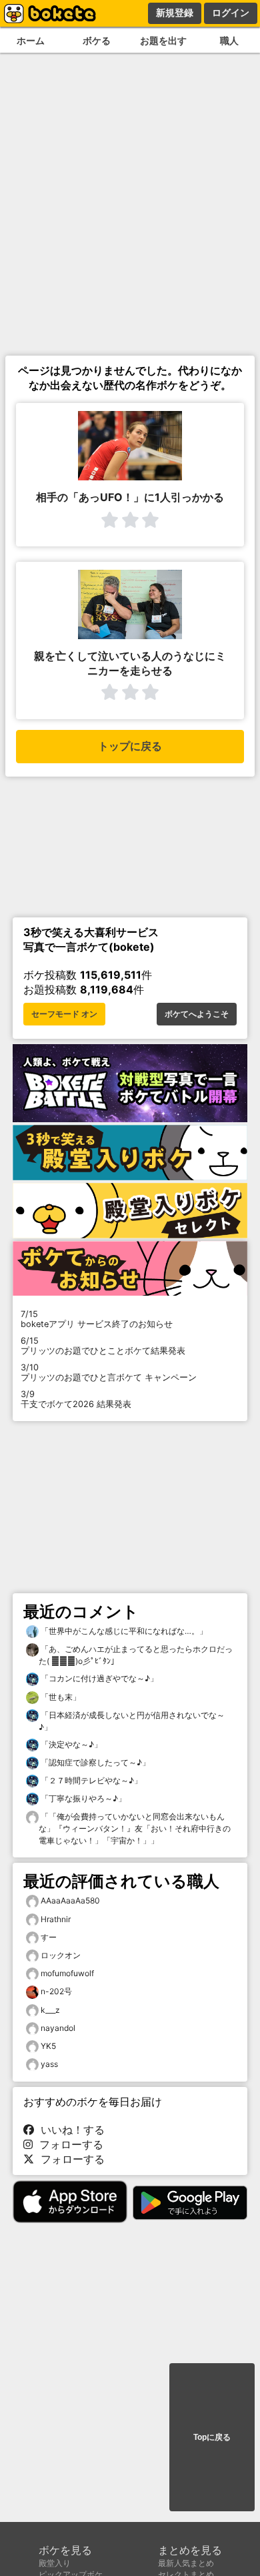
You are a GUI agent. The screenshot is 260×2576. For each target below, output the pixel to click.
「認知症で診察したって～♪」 (94, 1762)
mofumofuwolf (67, 1973)
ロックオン (61, 1955)
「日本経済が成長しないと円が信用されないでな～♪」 (132, 1721)
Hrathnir (56, 1919)
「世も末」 (60, 1697)
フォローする (68, 2144)
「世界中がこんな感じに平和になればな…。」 (123, 1631)
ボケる (97, 40)
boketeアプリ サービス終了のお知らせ (97, 1319)
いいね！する (69, 2130)
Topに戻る (212, 2437)
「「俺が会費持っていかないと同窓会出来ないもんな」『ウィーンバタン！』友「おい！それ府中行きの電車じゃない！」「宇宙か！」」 (135, 1828)
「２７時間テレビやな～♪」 (90, 1780)
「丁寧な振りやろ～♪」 (82, 1798)
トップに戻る (130, 746)
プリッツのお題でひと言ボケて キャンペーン (109, 1372)
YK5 (48, 2046)
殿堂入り (55, 2563)
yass (49, 2064)
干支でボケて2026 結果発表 (76, 1399)
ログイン (231, 13)
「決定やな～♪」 (70, 1744)
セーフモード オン (64, 1014)
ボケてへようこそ (197, 1014)
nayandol (58, 2028)
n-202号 (56, 1991)
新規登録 (175, 13)
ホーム (31, 40)
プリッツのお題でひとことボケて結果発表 (103, 1346)
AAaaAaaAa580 (70, 1900)
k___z (50, 2010)
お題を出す (163, 40)
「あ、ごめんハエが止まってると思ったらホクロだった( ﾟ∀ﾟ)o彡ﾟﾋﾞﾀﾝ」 (136, 1655)
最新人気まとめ (186, 2563)
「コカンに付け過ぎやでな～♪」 (98, 1678)
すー (49, 1937)
